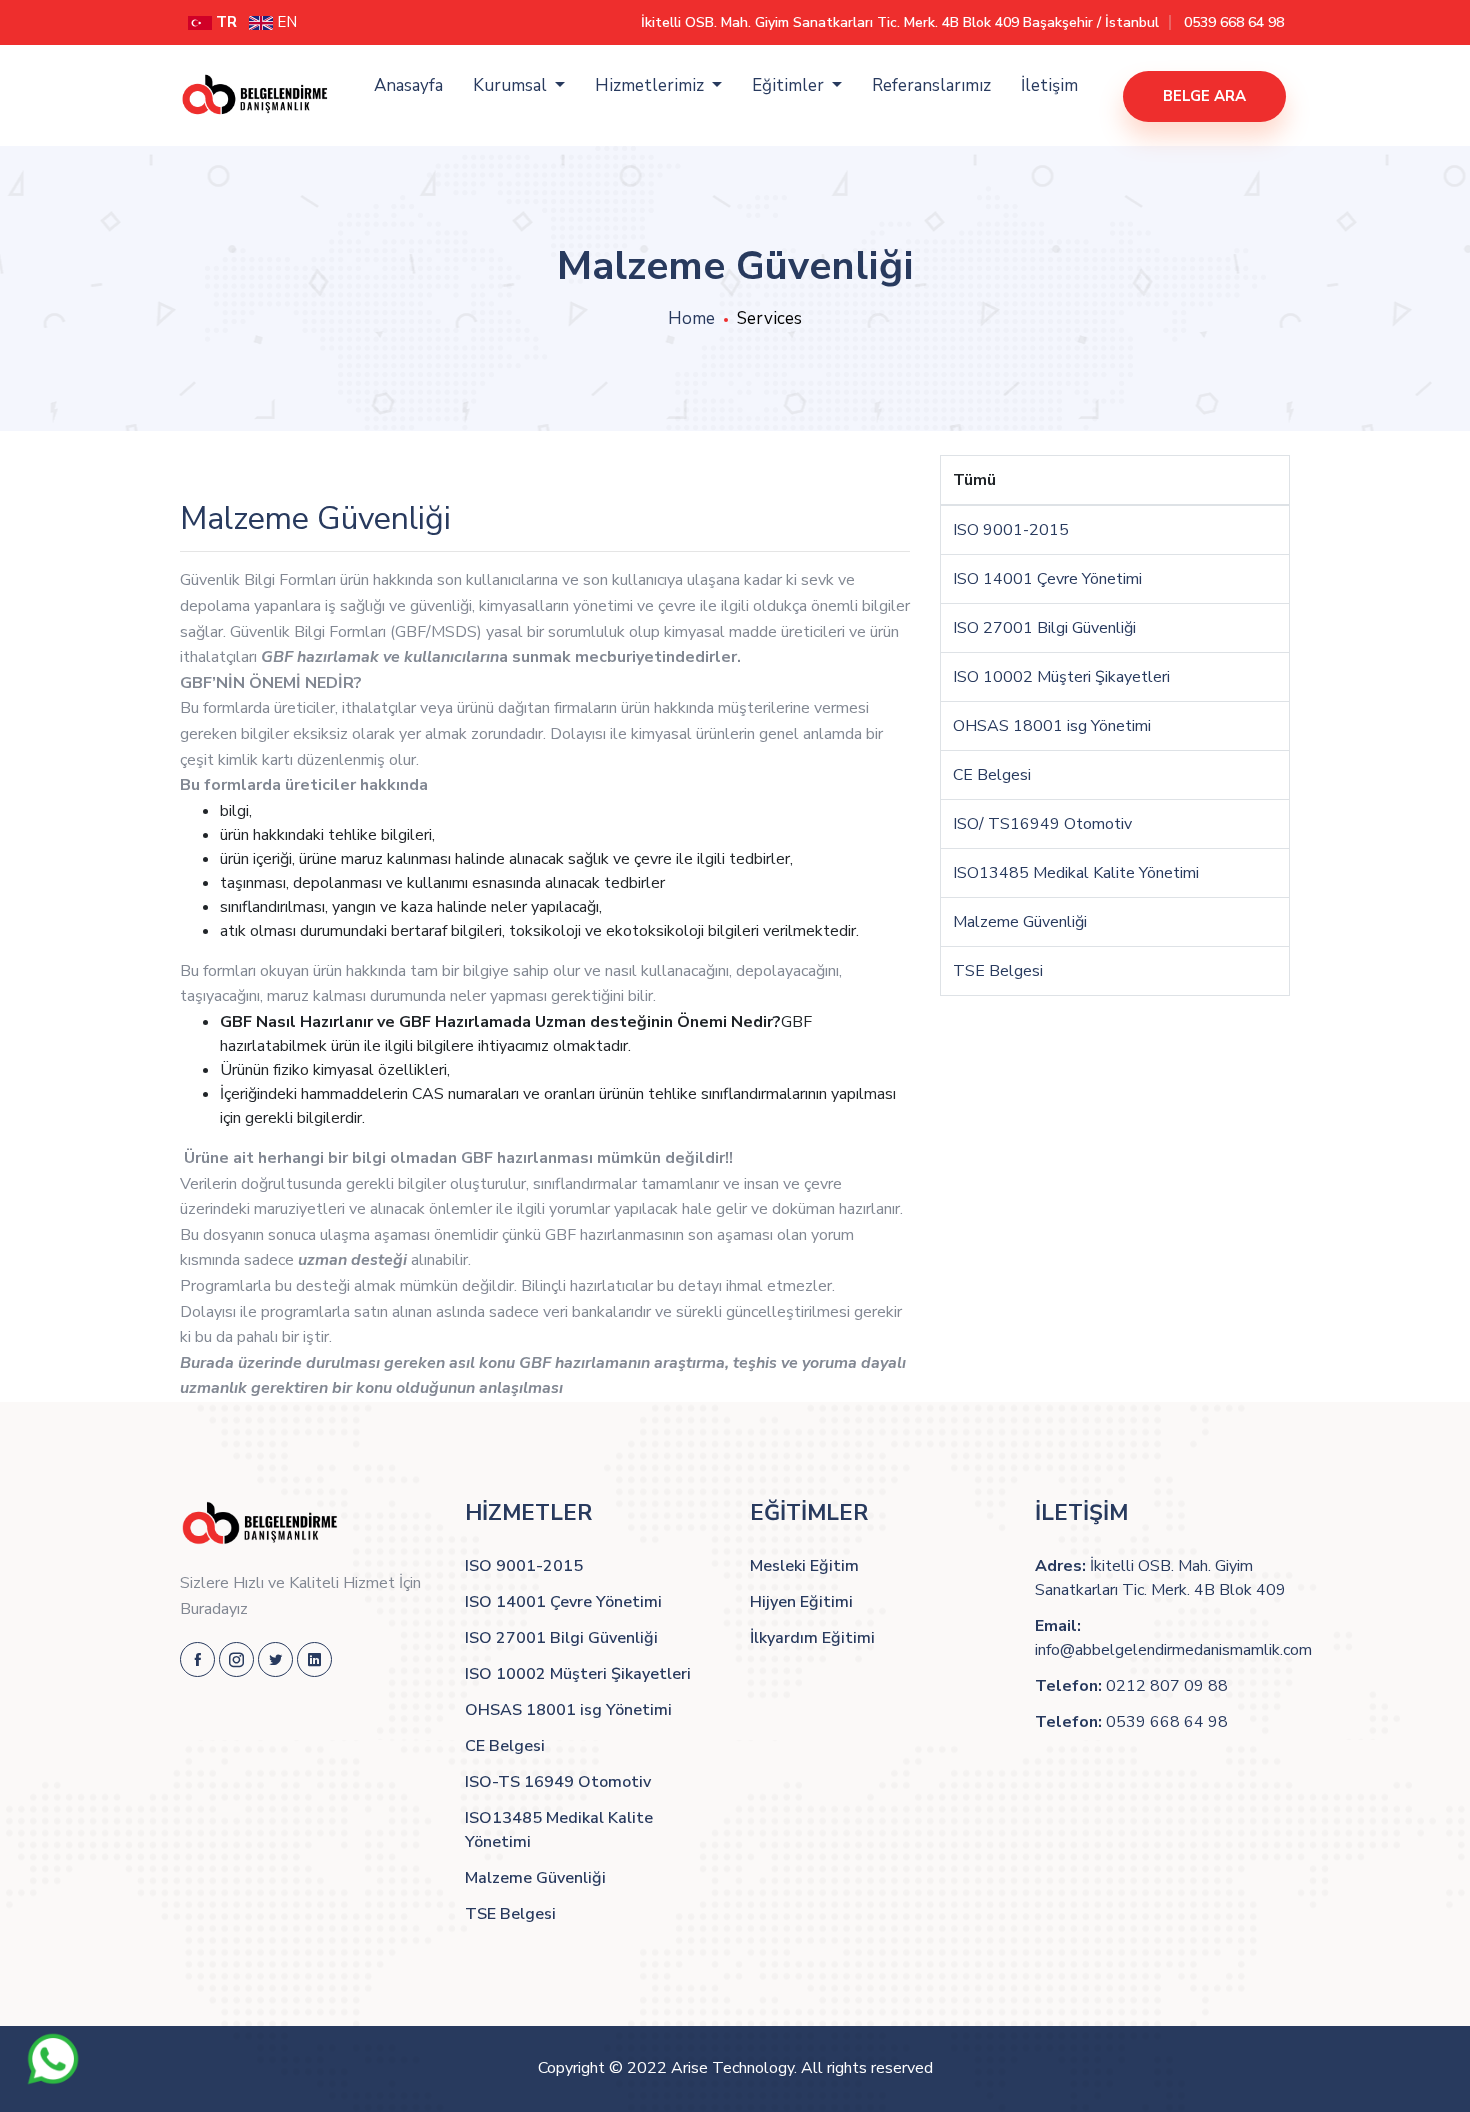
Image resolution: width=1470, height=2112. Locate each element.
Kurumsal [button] (512, 85)
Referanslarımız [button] (931, 85)
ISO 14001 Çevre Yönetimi (1047, 579)
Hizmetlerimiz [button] (651, 85)
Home (691, 318)
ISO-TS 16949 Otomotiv (558, 1782)
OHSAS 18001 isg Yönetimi (1052, 726)
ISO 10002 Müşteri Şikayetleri (1061, 677)
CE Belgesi (992, 775)
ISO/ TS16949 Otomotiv (1042, 824)
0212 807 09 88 (1167, 1686)
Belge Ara (1204, 96)
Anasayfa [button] (408, 85)
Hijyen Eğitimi (801, 1602)
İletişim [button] (1049, 85)
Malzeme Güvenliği (1020, 922)
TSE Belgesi (998, 971)
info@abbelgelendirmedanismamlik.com (1173, 1650)
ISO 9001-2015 (1011, 530)
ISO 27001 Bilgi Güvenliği (1044, 628)
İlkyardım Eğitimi (812, 1638)
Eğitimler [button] (790, 85)
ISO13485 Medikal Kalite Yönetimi (1076, 873)
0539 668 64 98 (1234, 22)
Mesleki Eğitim (804, 1566)
